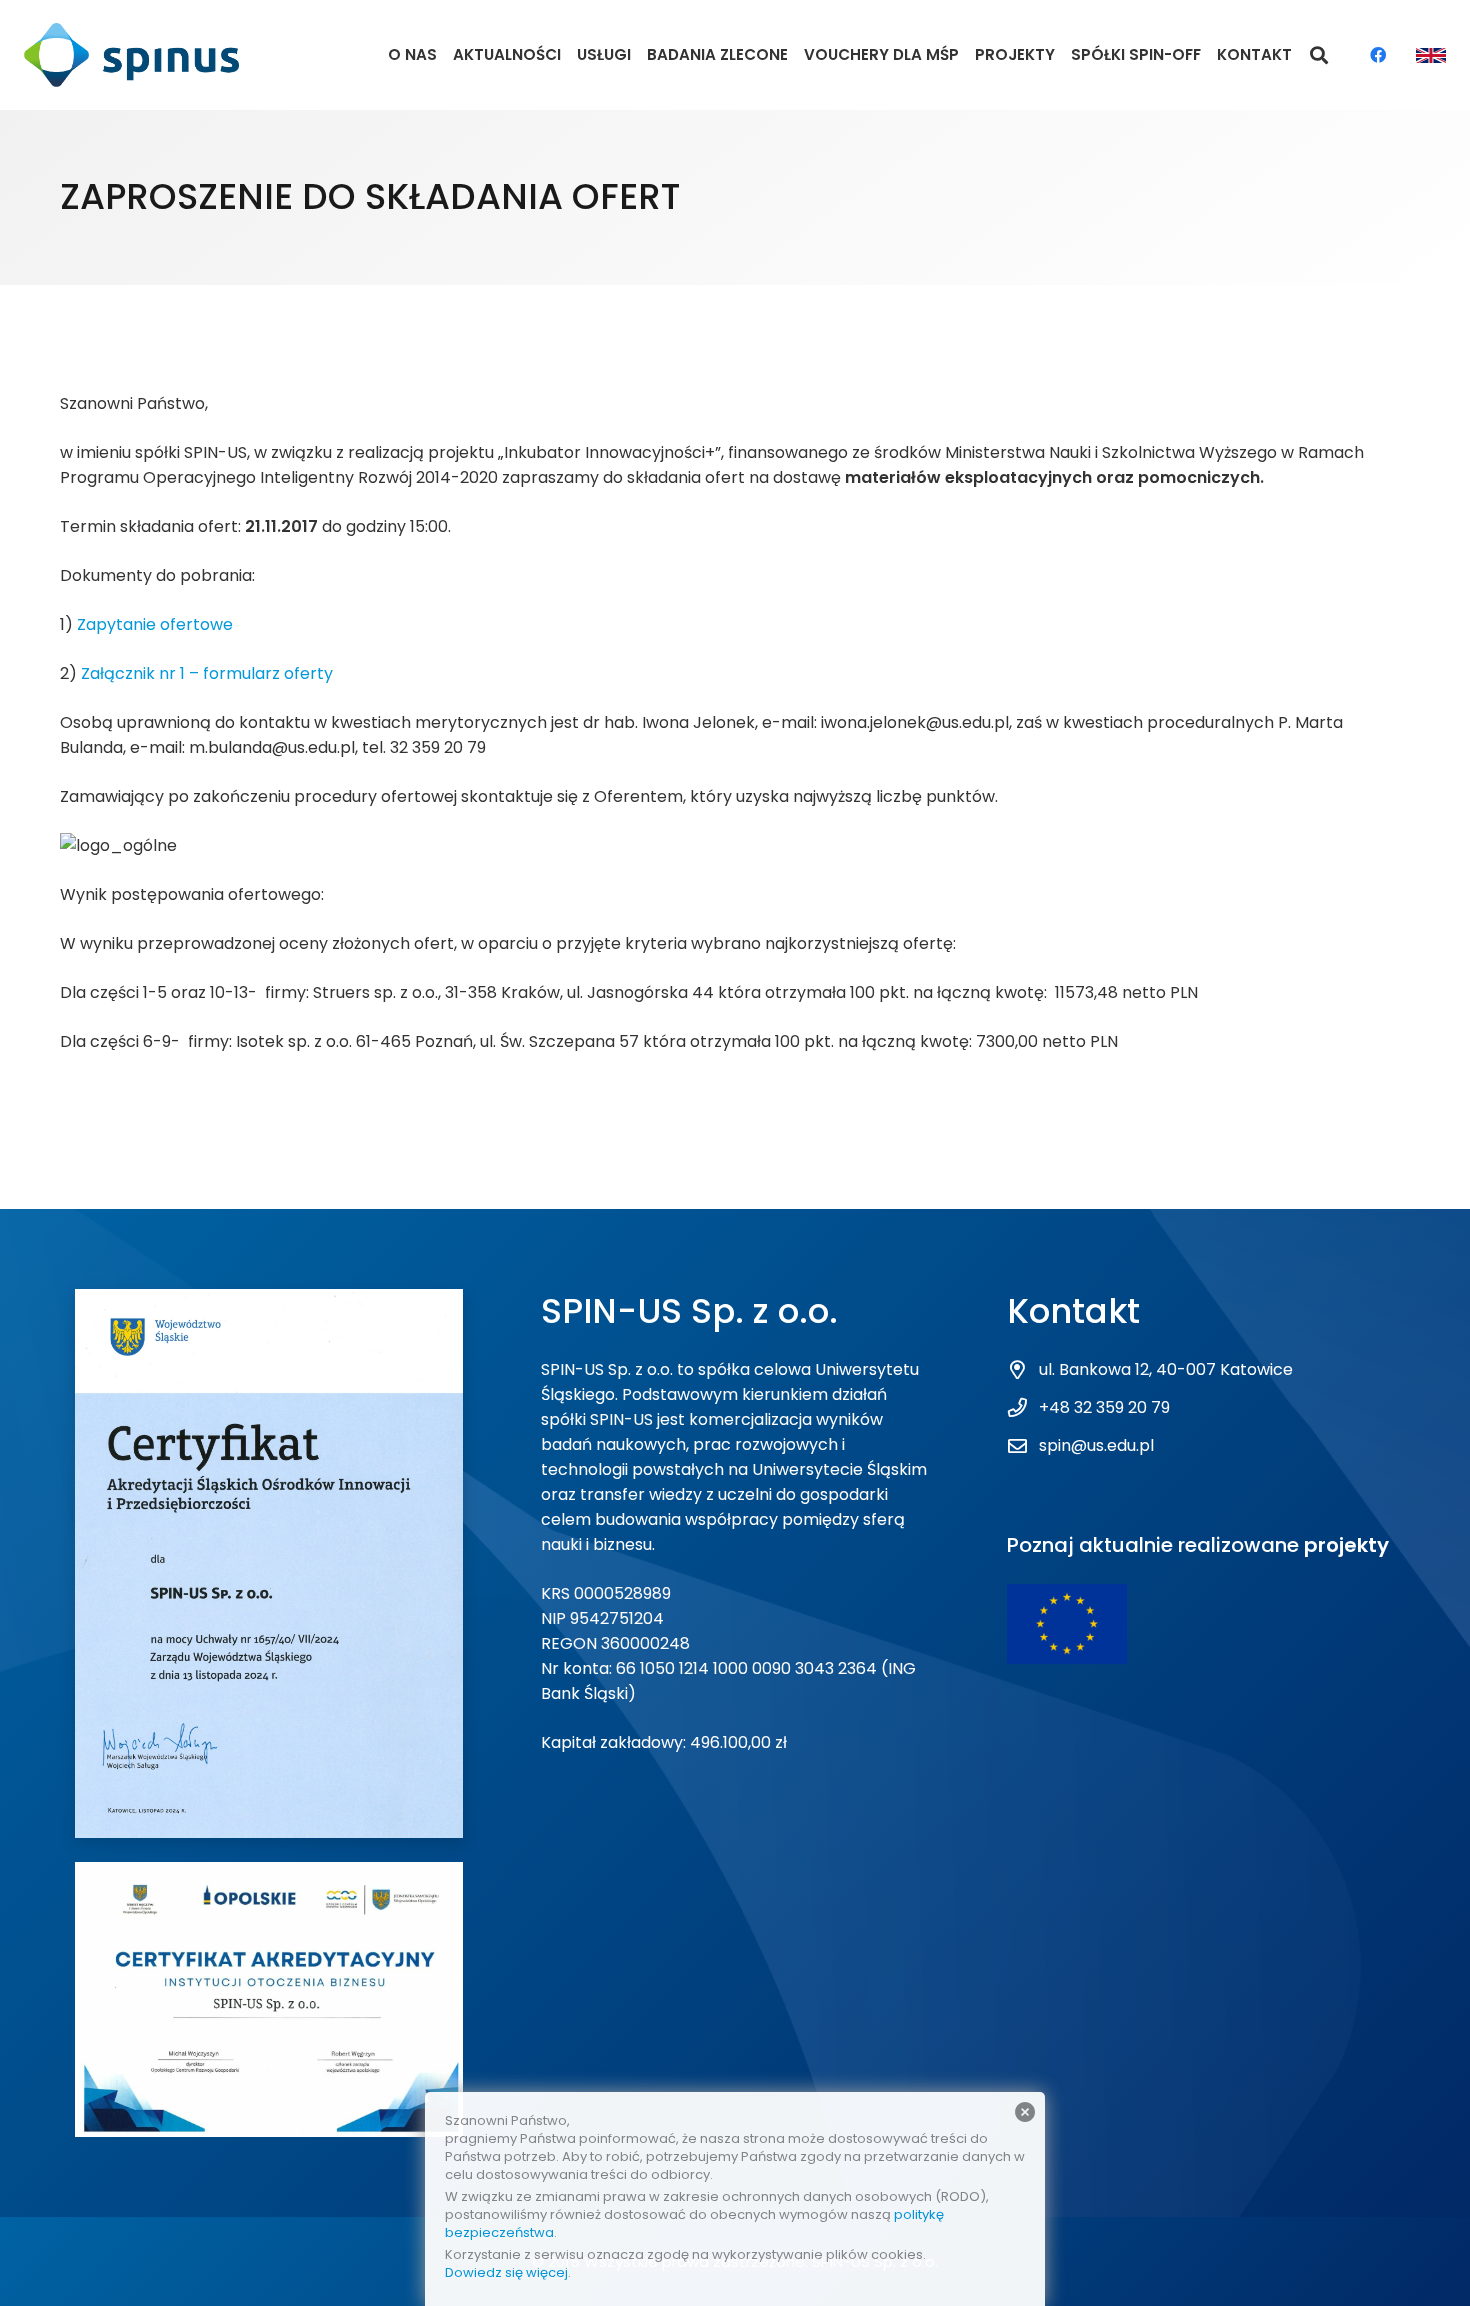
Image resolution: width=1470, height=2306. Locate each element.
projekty (1346, 1545)
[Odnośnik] (131, 55)
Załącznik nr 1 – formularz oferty (207, 673)
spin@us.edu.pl (1096, 1445)
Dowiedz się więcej (506, 2272)
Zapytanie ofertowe (155, 624)
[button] (1320, 55)
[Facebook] (1378, 55)
